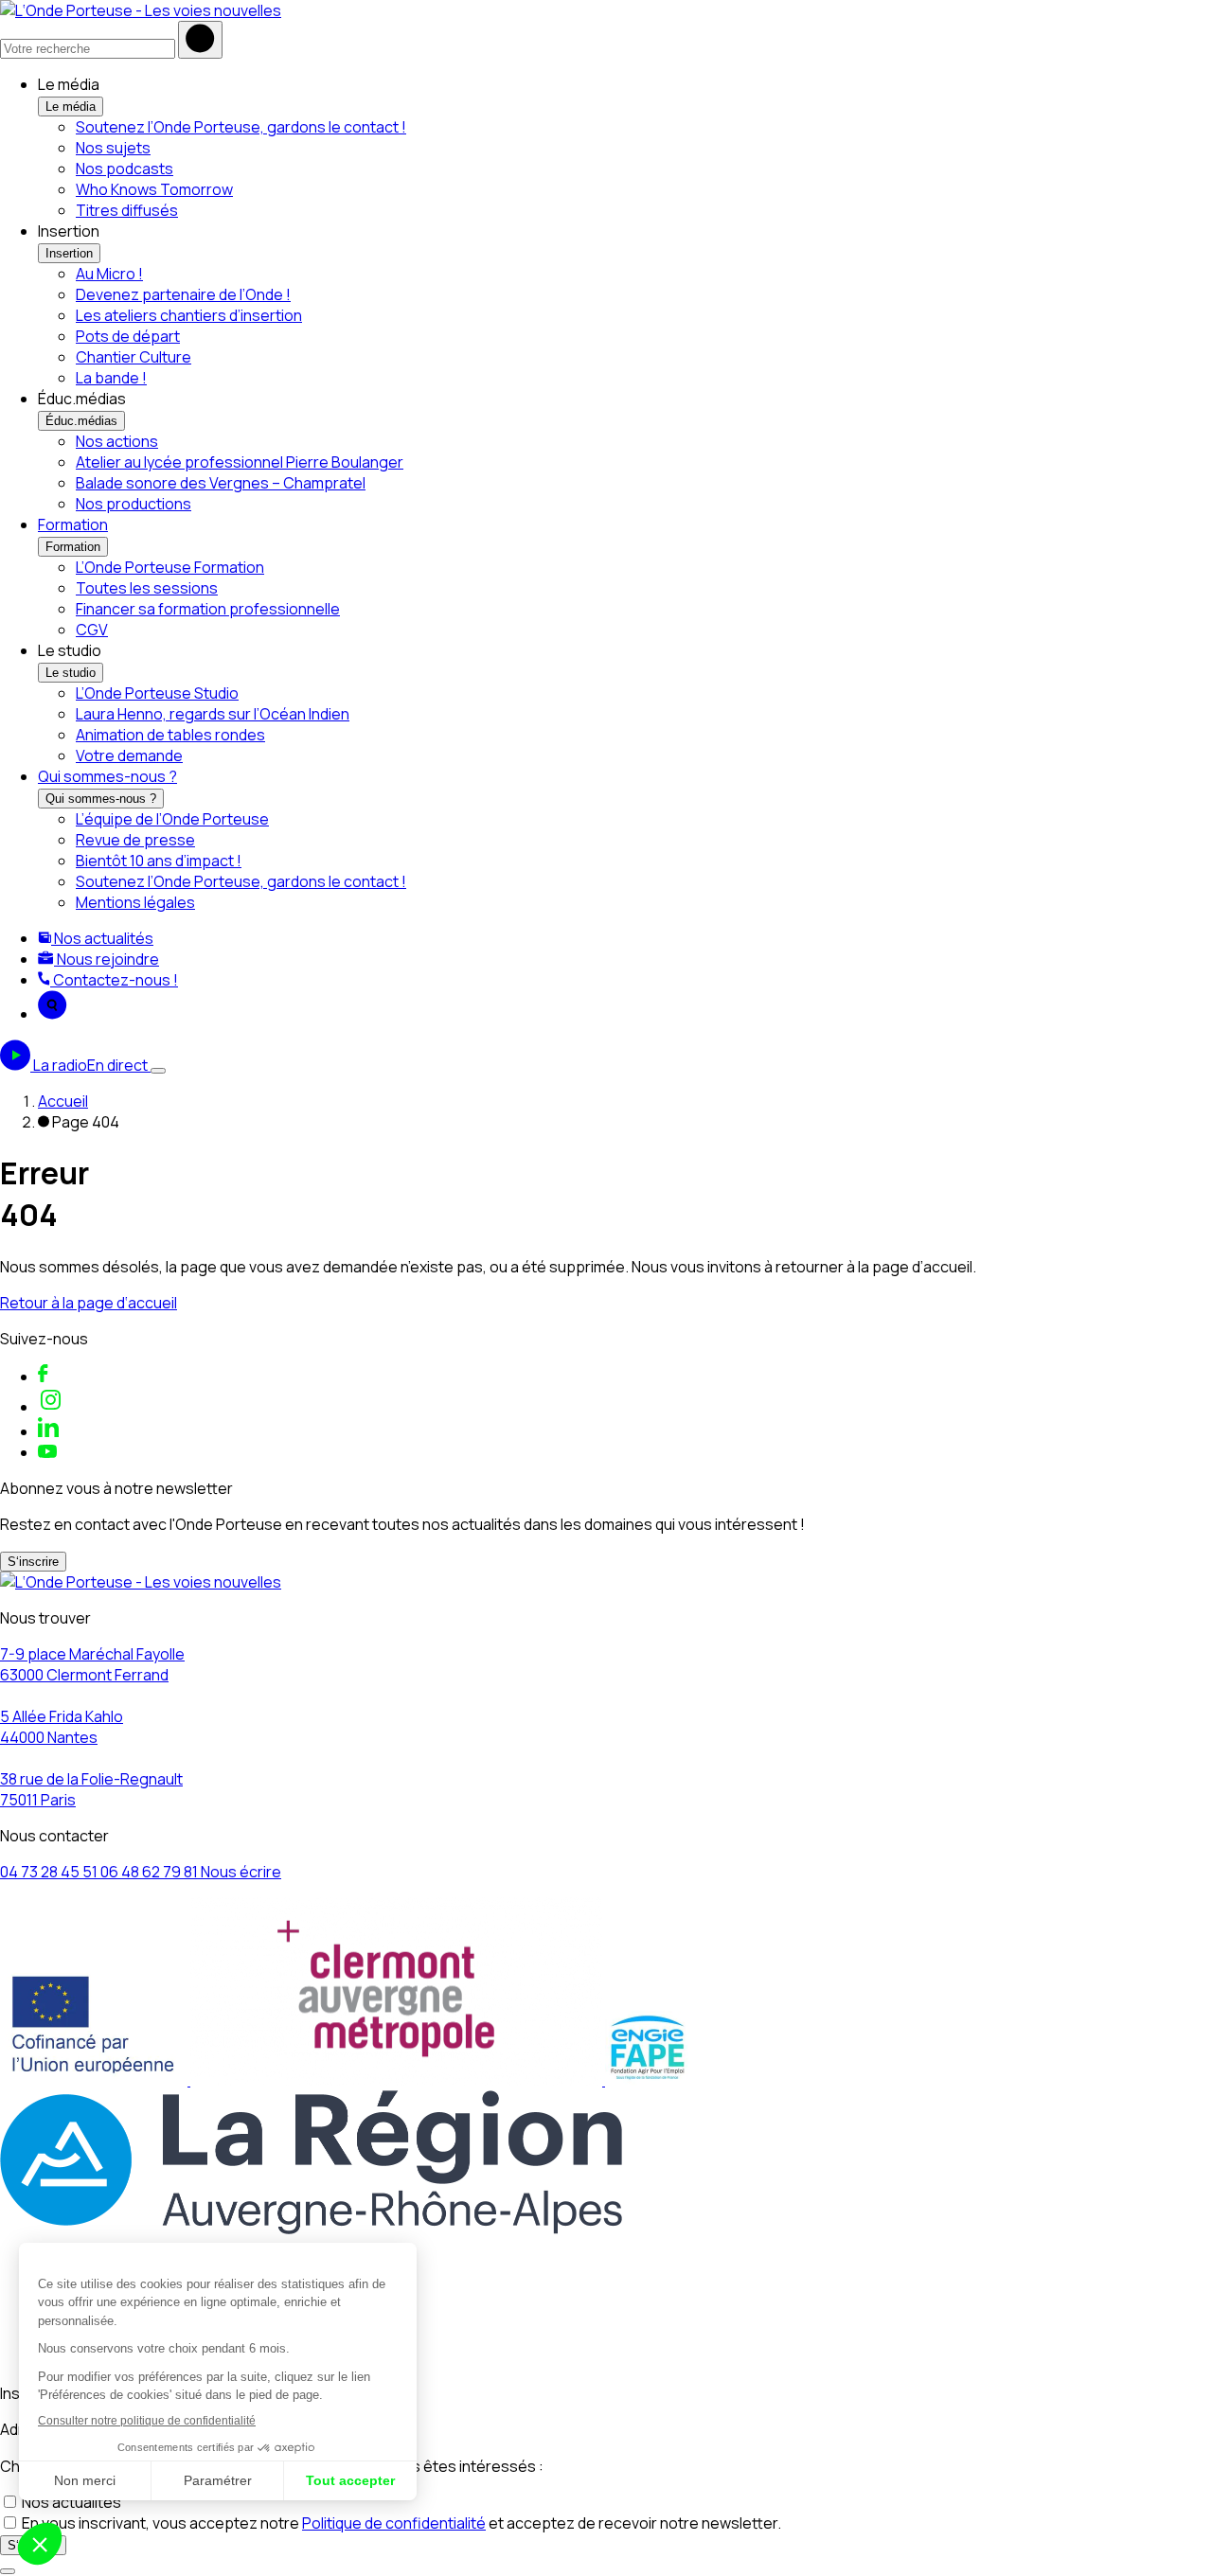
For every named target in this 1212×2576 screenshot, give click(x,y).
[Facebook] (43, 1377)
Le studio (71, 673)
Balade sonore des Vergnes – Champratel (221, 483)
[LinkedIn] (48, 1431)
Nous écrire (241, 1872)
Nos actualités (102, 938)
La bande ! (111, 378)
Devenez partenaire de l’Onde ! (183, 294)
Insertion (69, 253)
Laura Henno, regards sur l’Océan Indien (213, 714)
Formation (73, 524)
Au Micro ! (109, 274)
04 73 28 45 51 (50, 1872)
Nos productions (134, 504)
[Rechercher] (200, 40)
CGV (92, 630)
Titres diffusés (127, 210)
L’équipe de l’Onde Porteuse (172, 819)
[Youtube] (47, 1452)
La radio (90, 1065)
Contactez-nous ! (114, 980)
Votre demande (129, 755)
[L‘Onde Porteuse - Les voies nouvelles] (141, 10)
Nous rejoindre (107, 959)
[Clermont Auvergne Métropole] (398, 2080)
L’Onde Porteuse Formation (170, 567)
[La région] (311, 2229)
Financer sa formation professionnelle (208, 609)
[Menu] (158, 1071)
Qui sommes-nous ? (107, 776)
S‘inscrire (33, 1562)
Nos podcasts (125, 169)
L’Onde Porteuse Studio (157, 693)
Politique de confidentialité (394, 2523)
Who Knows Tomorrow (154, 189)
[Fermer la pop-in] (8, 2571)
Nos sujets (113, 148)
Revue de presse (135, 840)
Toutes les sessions (147, 588)
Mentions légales (135, 902)
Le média (71, 107)
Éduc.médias (81, 421)
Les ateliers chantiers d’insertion (189, 315)
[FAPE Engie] (648, 2080)
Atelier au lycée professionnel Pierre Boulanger (240, 462)
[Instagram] (51, 1407)
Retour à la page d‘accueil (89, 1303)
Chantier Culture (134, 357)
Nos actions (117, 441)
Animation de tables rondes (170, 735)
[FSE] (95, 2080)
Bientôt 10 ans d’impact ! (159, 861)
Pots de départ (128, 336)
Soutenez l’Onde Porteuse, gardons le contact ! (241, 127)
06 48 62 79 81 (151, 1872)
